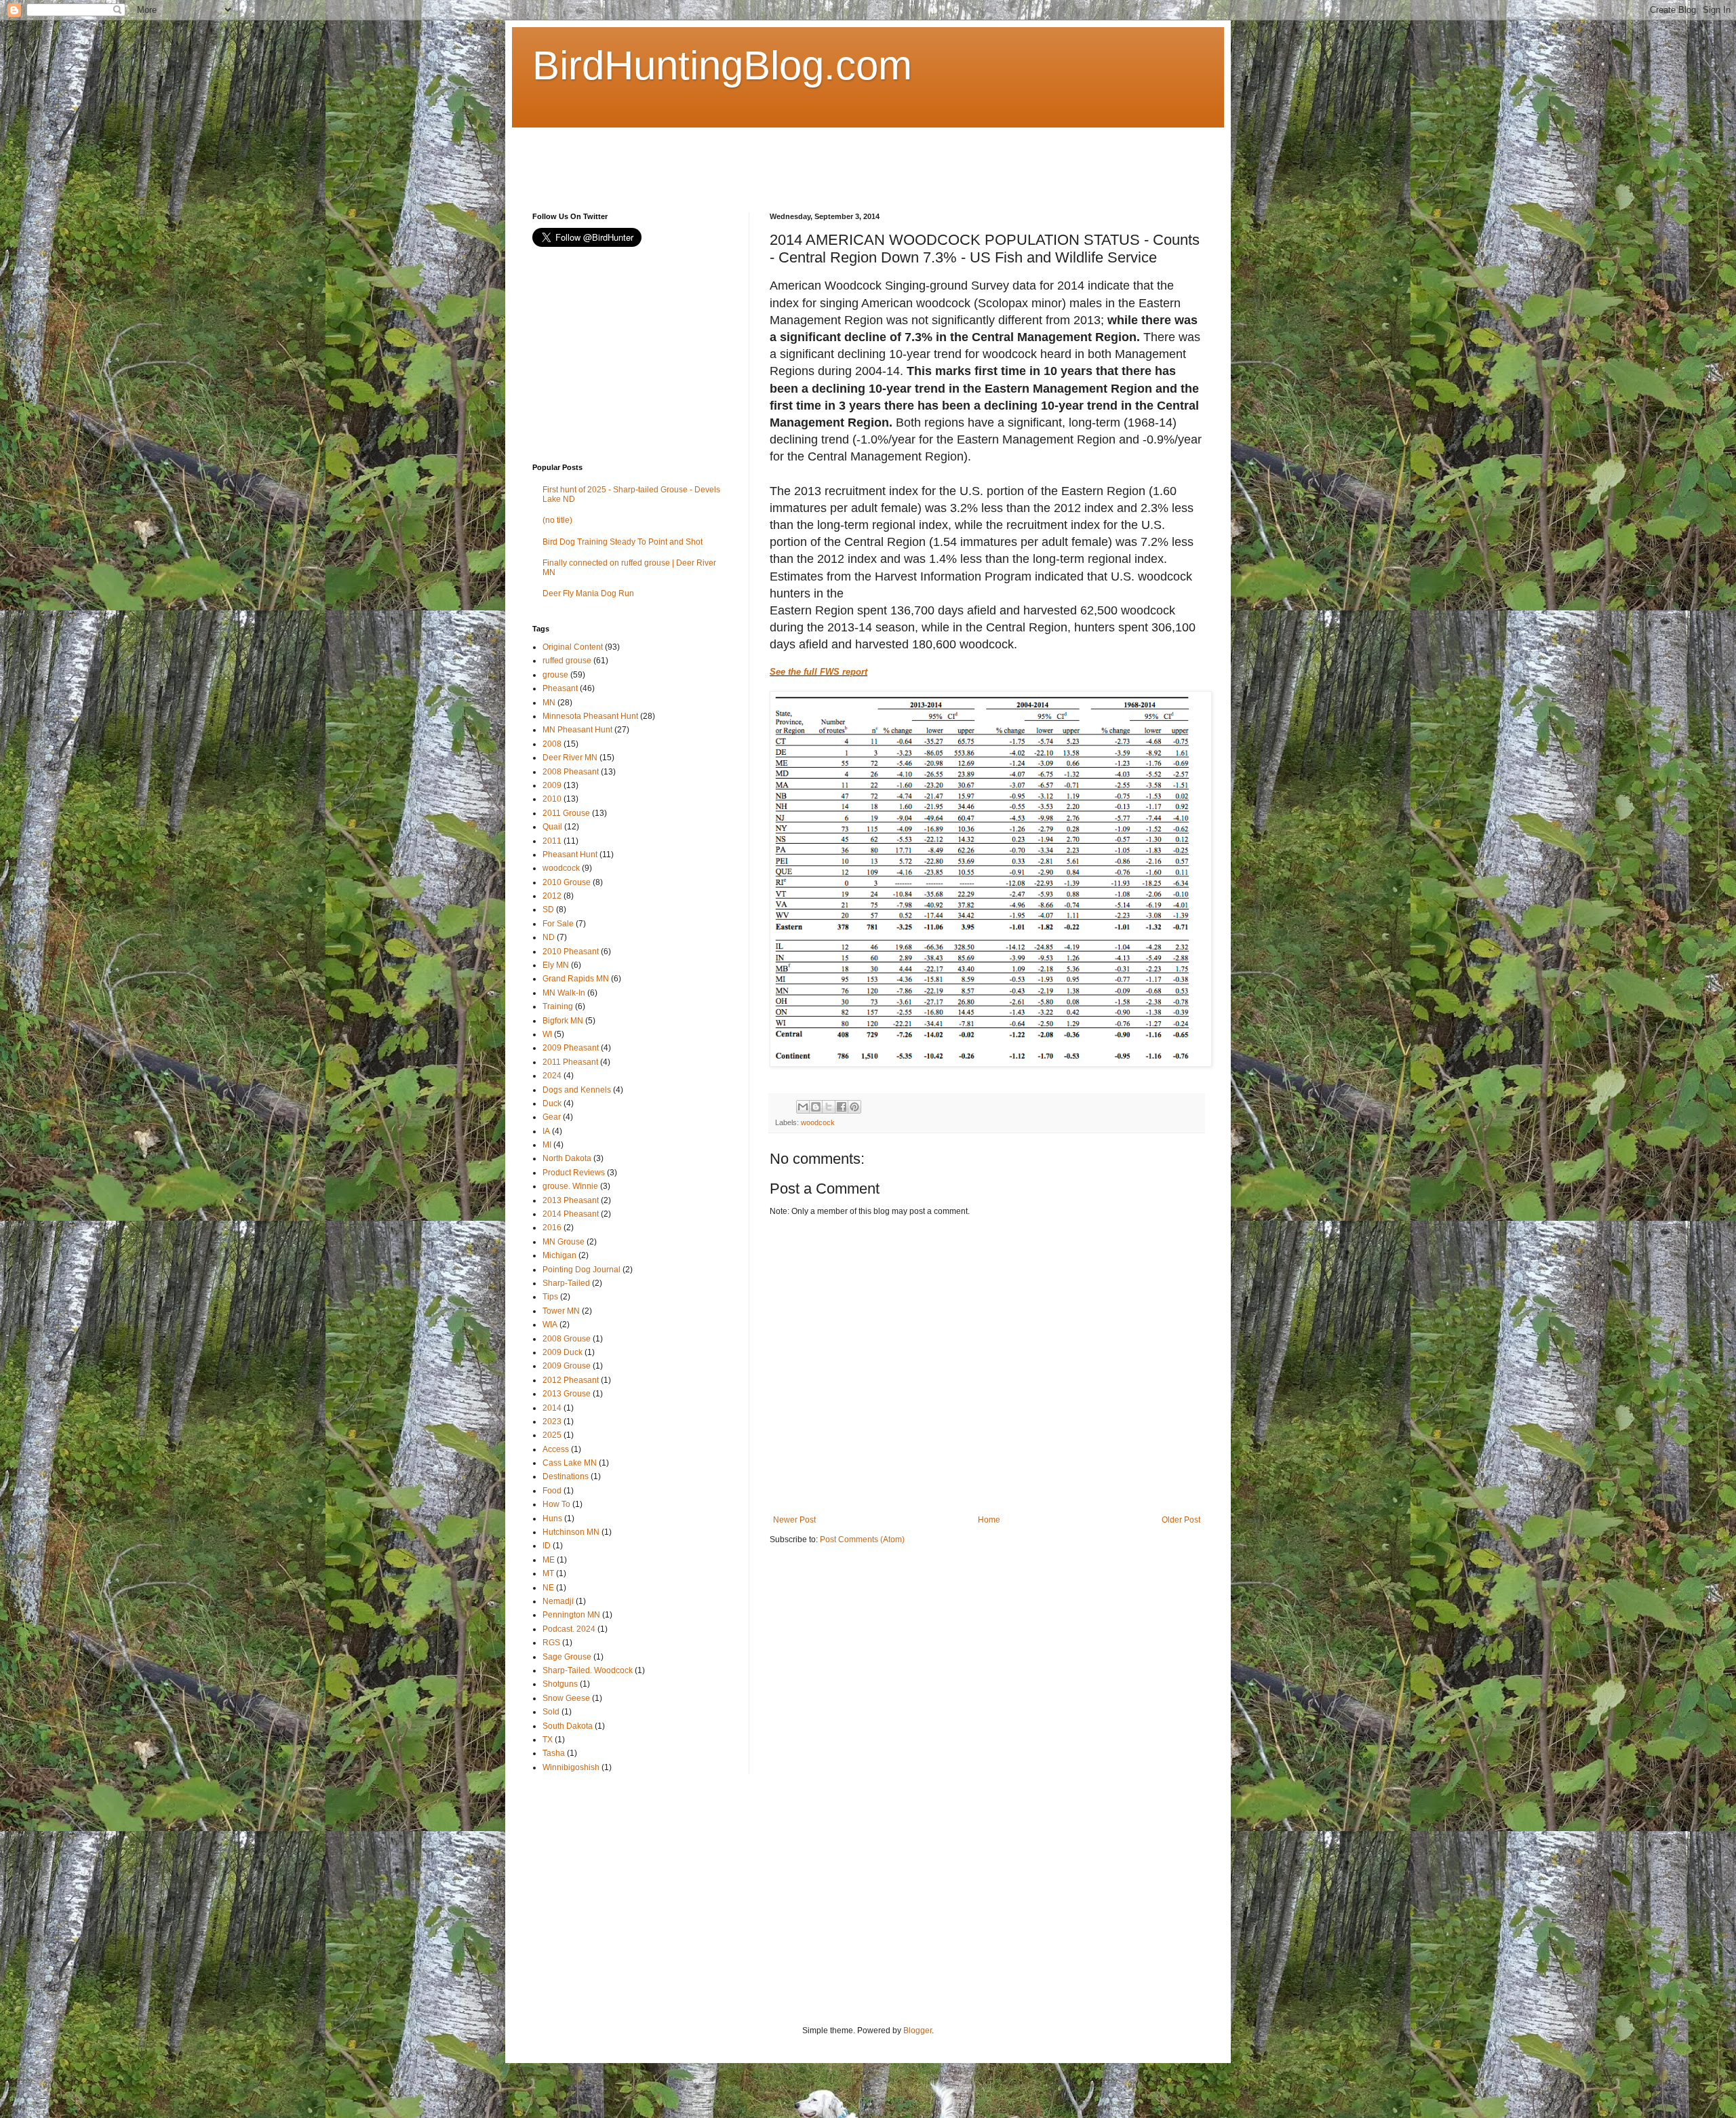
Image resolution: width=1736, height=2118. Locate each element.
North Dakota (567, 1158)
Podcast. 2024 (569, 1629)
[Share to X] (829, 1107)
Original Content (573, 647)
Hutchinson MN (571, 1532)
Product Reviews (574, 1173)
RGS (551, 1643)
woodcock (818, 1122)
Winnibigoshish (571, 1767)
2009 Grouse (567, 1366)
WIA (550, 1325)
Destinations (566, 1476)
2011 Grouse (566, 813)
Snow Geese (566, 1698)
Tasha (554, 1753)
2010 (552, 799)
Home (989, 1520)
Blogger (918, 2031)
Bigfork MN (563, 1021)
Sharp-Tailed (566, 1283)
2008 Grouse (567, 1339)
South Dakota (568, 1726)
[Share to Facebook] (842, 1107)
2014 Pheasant (571, 1214)
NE (548, 1588)
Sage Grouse (567, 1657)
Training (558, 1006)
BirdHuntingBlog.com (722, 65)
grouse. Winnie (570, 1186)
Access (556, 1449)
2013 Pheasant (571, 1200)
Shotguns (560, 1684)
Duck (552, 1103)
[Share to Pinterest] (854, 1107)
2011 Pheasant (570, 1062)
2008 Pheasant (571, 772)
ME (549, 1560)
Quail (552, 827)
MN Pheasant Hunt (577, 730)
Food (552, 1491)
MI (547, 1145)
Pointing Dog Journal (581, 1270)
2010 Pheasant (571, 952)
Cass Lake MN (570, 1463)
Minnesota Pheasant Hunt (590, 716)
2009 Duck (563, 1352)
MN (549, 703)
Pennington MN (571, 1615)
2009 (552, 785)
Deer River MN (570, 758)
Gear (552, 1117)
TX (548, 1740)
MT (548, 1573)
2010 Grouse (567, 882)
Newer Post (794, 1520)
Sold (551, 1712)
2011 (552, 841)
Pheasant (560, 688)
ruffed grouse (567, 661)
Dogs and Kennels (577, 1090)
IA (546, 1131)
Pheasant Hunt (570, 855)
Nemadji (558, 1601)
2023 (552, 1421)
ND (549, 937)
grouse (555, 675)
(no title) (557, 520)
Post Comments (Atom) (862, 1540)
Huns (552, 1518)
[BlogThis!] (816, 1107)
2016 (552, 1228)
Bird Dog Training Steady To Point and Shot (623, 542)
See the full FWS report (818, 672)
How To (556, 1504)
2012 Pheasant (571, 1380)
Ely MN (556, 965)
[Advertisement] (779, 158)
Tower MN (561, 1311)
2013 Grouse (567, 1394)
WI (547, 1034)
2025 (552, 1435)
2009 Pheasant (571, 1048)
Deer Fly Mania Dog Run (588, 593)
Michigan (559, 1255)
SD (548, 909)
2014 (552, 1408)
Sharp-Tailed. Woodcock (588, 1670)
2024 (552, 1076)
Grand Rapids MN (576, 979)
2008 (552, 744)
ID (547, 1546)
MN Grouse (564, 1242)
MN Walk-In (564, 993)
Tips (550, 1297)
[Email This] (803, 1107)
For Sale (558, 924)
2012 (552, 896)
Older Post (1181, 1520)
